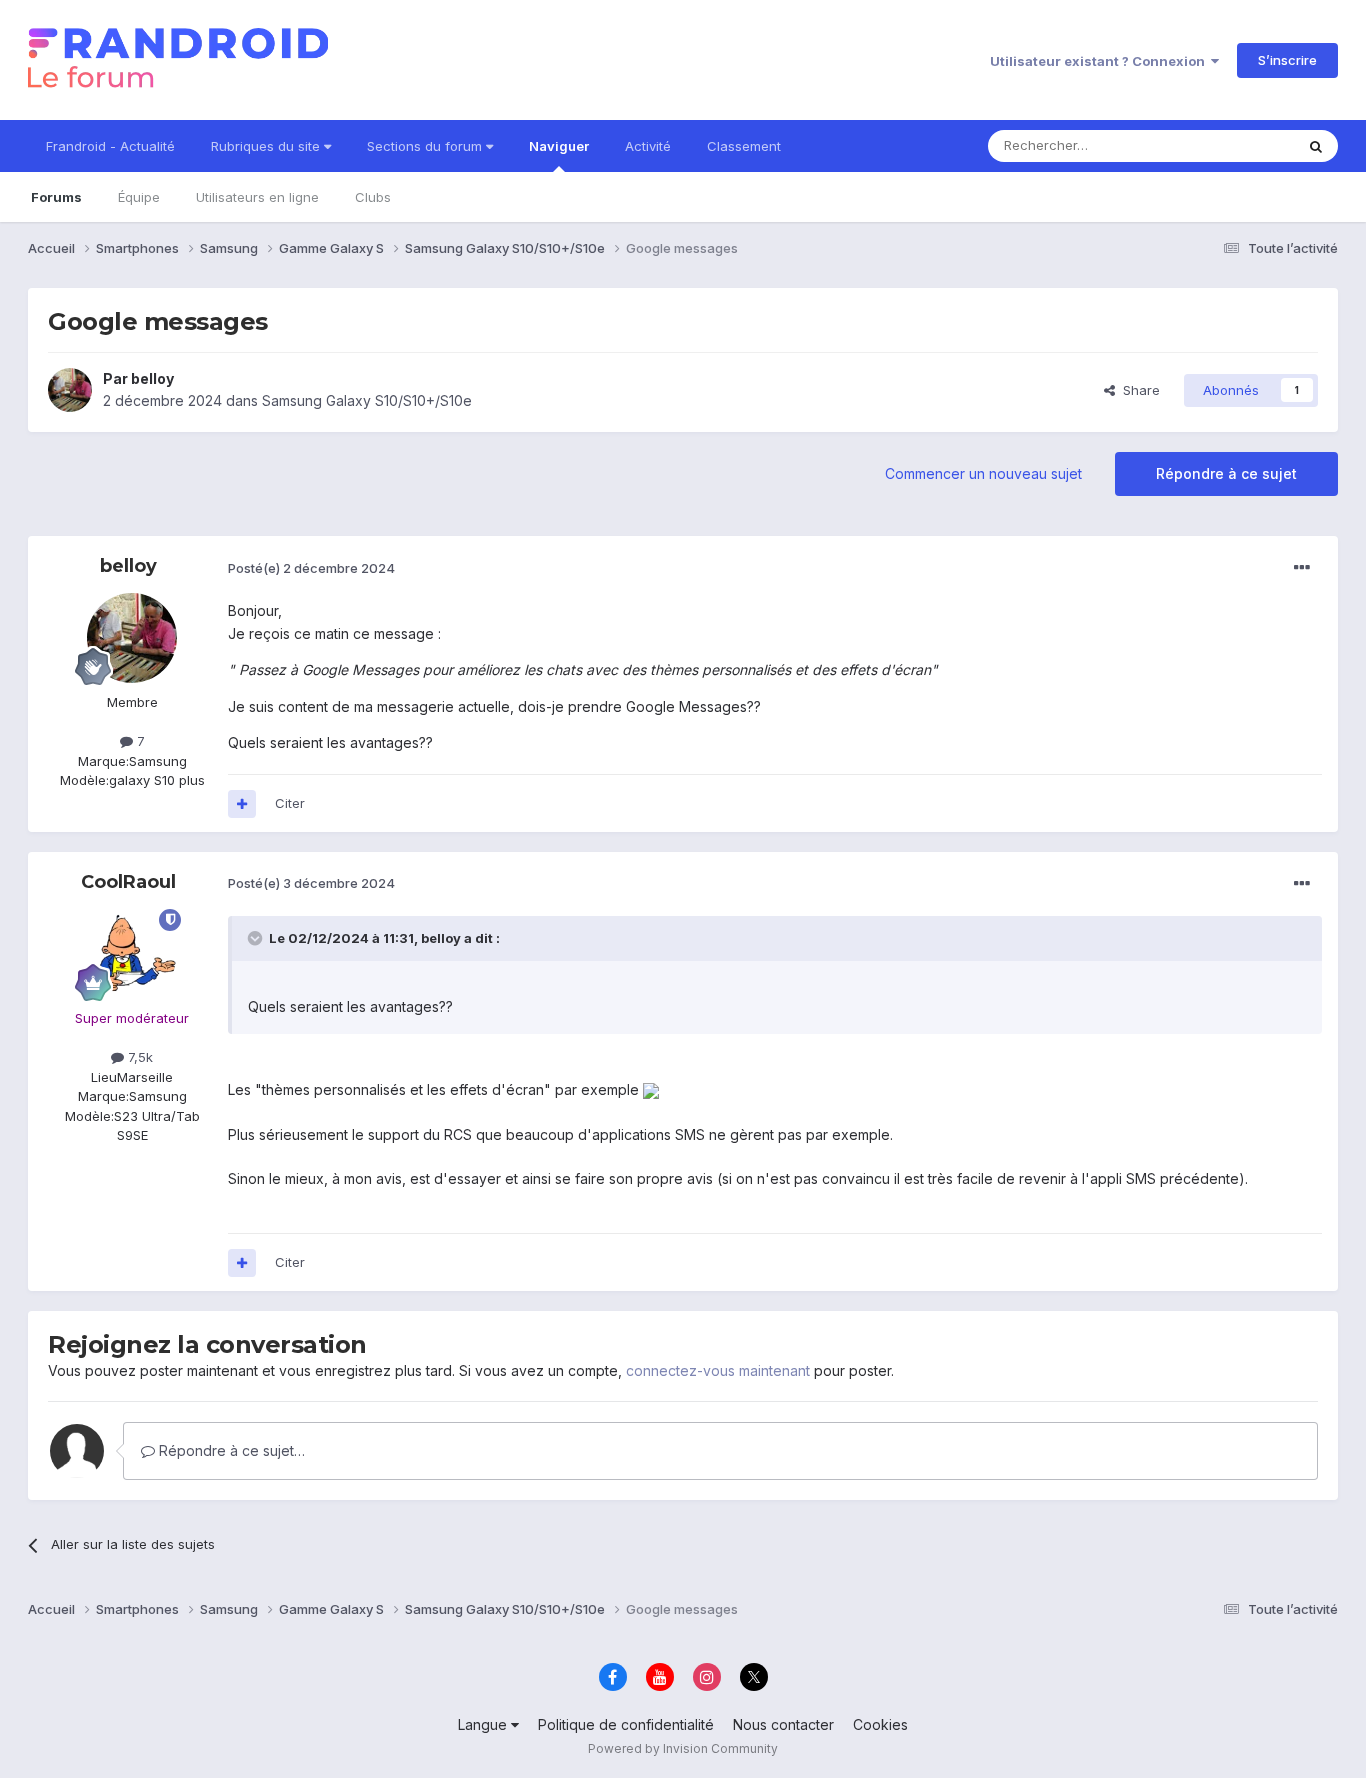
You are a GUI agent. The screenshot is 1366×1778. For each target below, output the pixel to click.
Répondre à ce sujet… (230, 1450)
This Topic (1235, 145)
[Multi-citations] (242, 804)
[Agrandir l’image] (651, 1089)
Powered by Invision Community (683, 1748)
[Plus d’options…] (1302, 568)
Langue (484, 1724)
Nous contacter (783, 1724)
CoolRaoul (128, 882)
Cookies (880, 1724)
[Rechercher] (1316, 146)
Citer (290, 803)
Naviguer (559, 146)
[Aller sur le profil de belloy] (70, 390)
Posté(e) (311, 568)
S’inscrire (1287, 60)
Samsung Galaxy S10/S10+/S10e (367, 400)
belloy (152, 378)
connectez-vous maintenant (718, 1370)
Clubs (373, 197)
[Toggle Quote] (257, 938)
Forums (56, 197)
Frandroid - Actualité (110, 146)
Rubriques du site (267, 146)
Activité (648, 146)
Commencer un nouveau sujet (983, 473)
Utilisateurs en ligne (257, 197)
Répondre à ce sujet (1226, 473)
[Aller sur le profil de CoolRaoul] (132, 954)
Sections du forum (426, 146)
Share (1137, 390)
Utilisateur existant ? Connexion (1100, 61)
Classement (744, 146)
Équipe (139, 197)
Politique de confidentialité (626, 1724)
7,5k (138, 1057)
